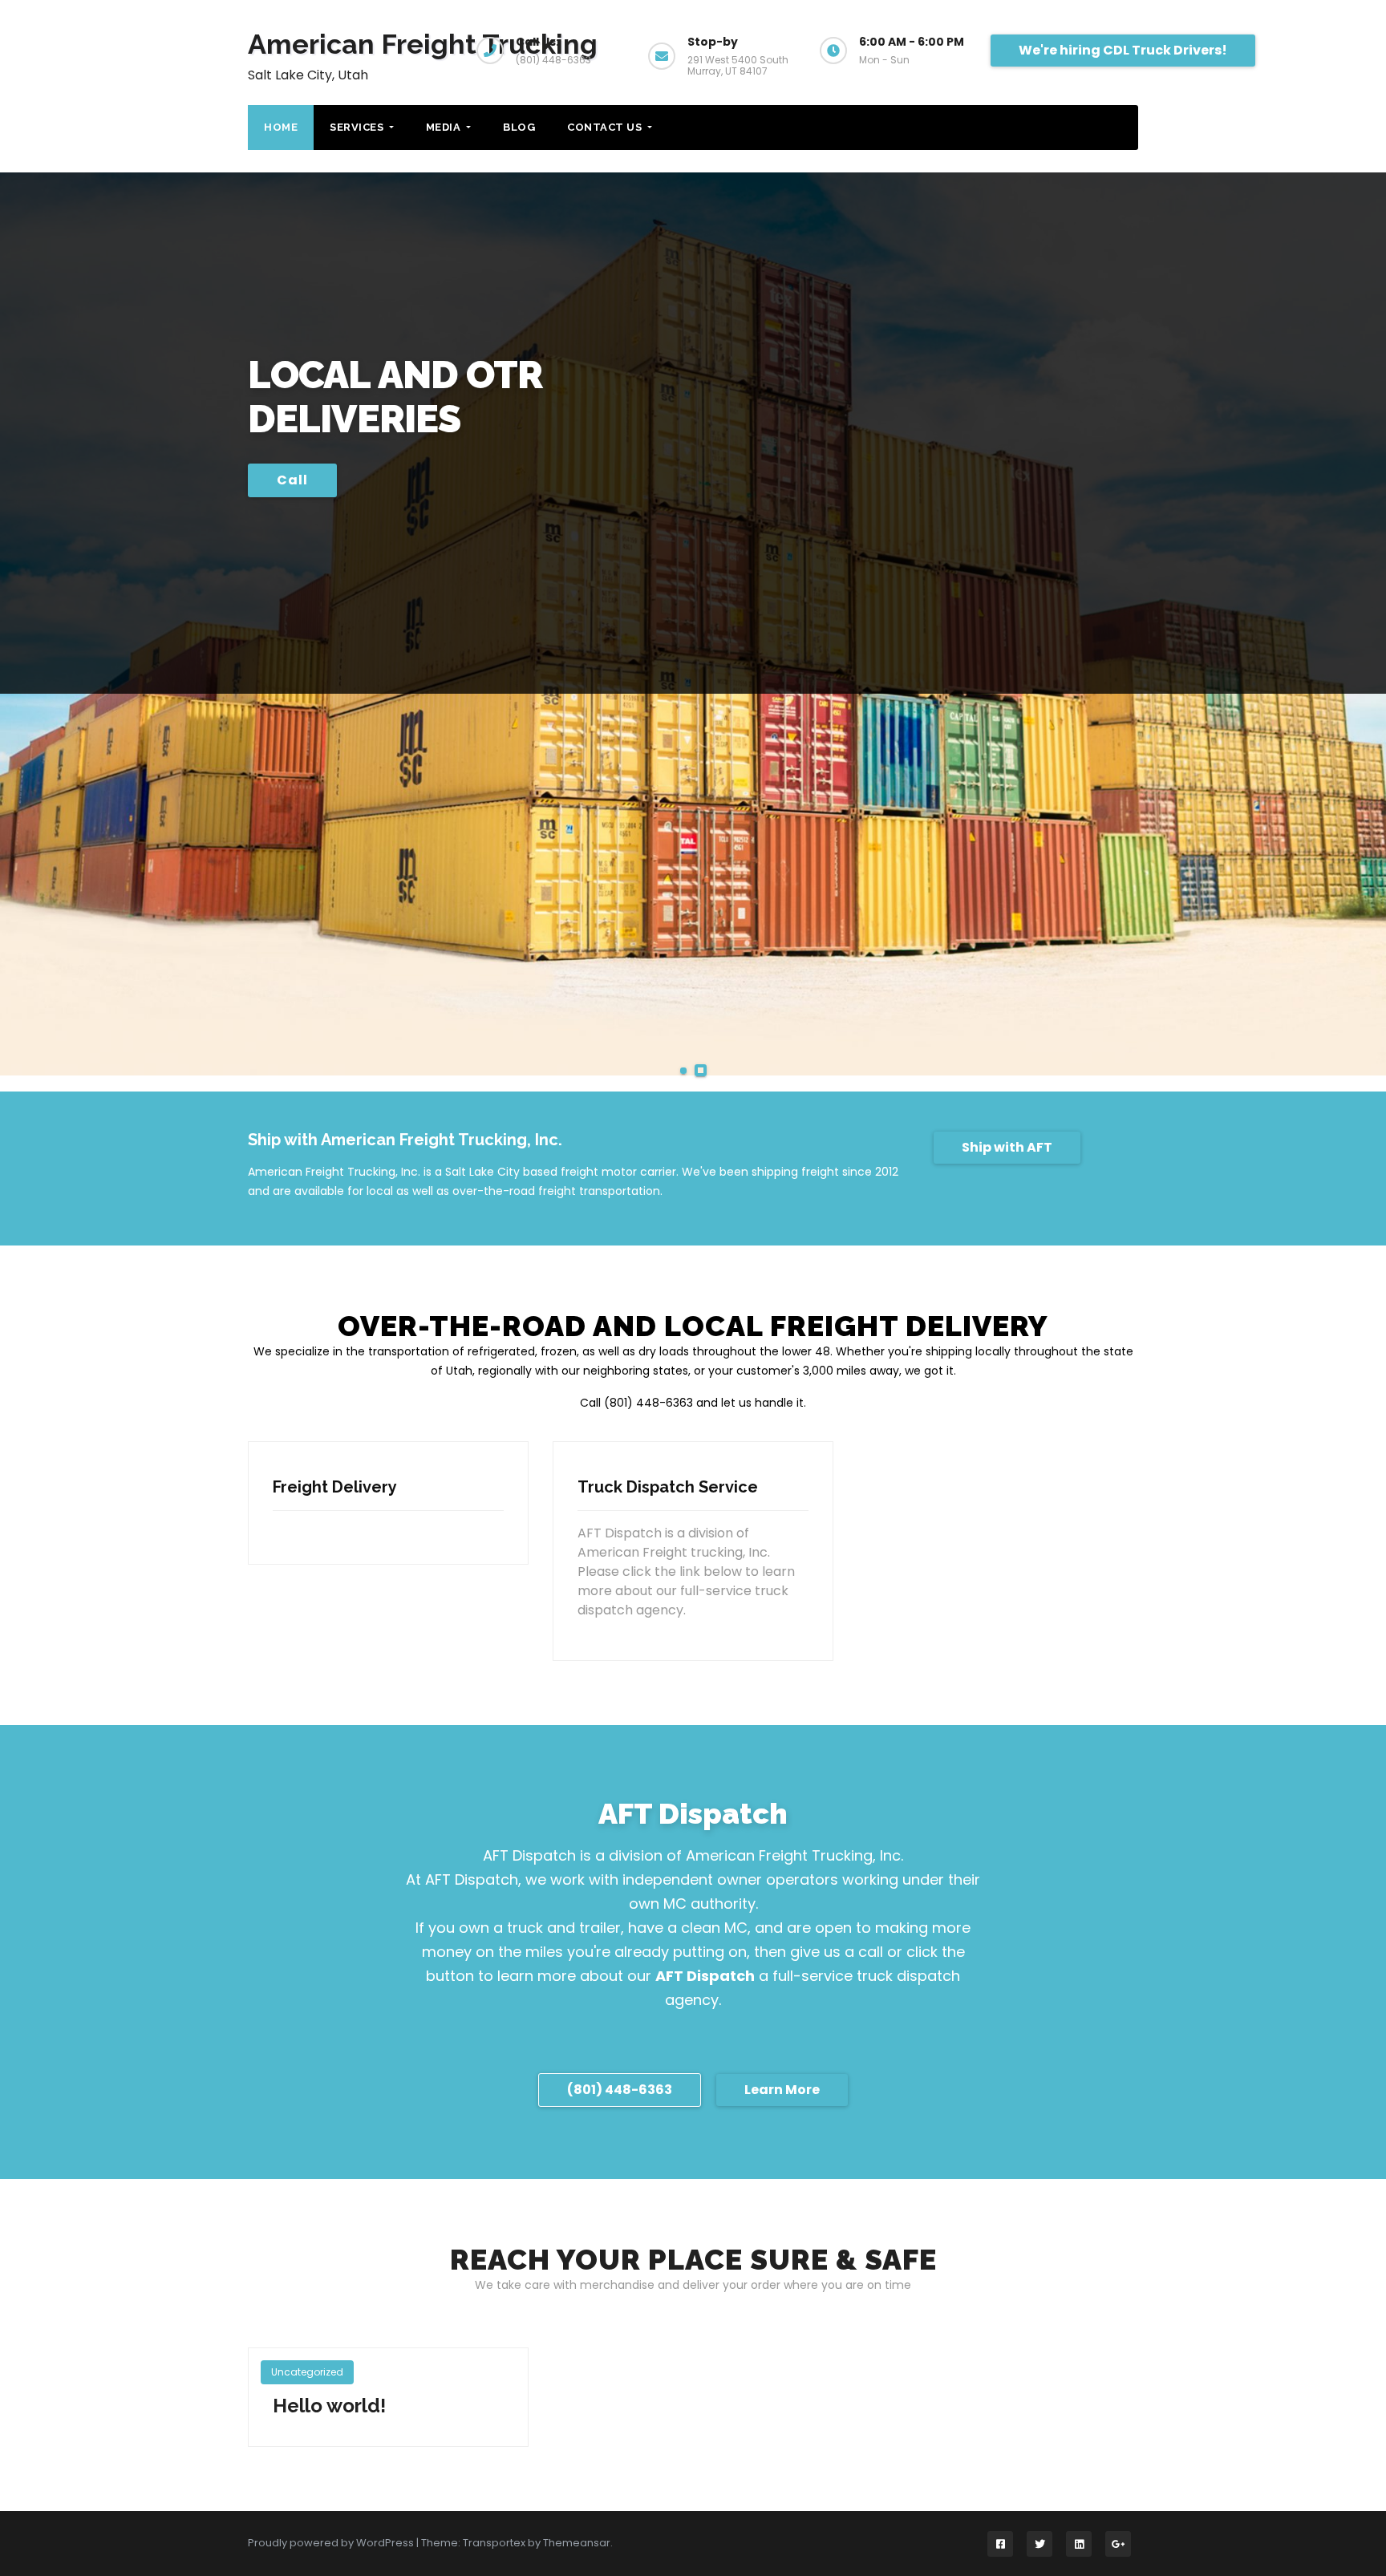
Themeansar (577, 2543)
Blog (519, 127)
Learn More (782, 2090)
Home (281, 127)
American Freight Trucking (423, 44)
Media (445, 127)
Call (292, 480)
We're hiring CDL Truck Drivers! (1123, 50)
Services (358, 127)
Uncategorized (307, 2372)
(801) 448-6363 (620, 2090)
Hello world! (329, 2406)
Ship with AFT (1007, 1147)
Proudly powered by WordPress (332, 2543)
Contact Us (606, 127)
